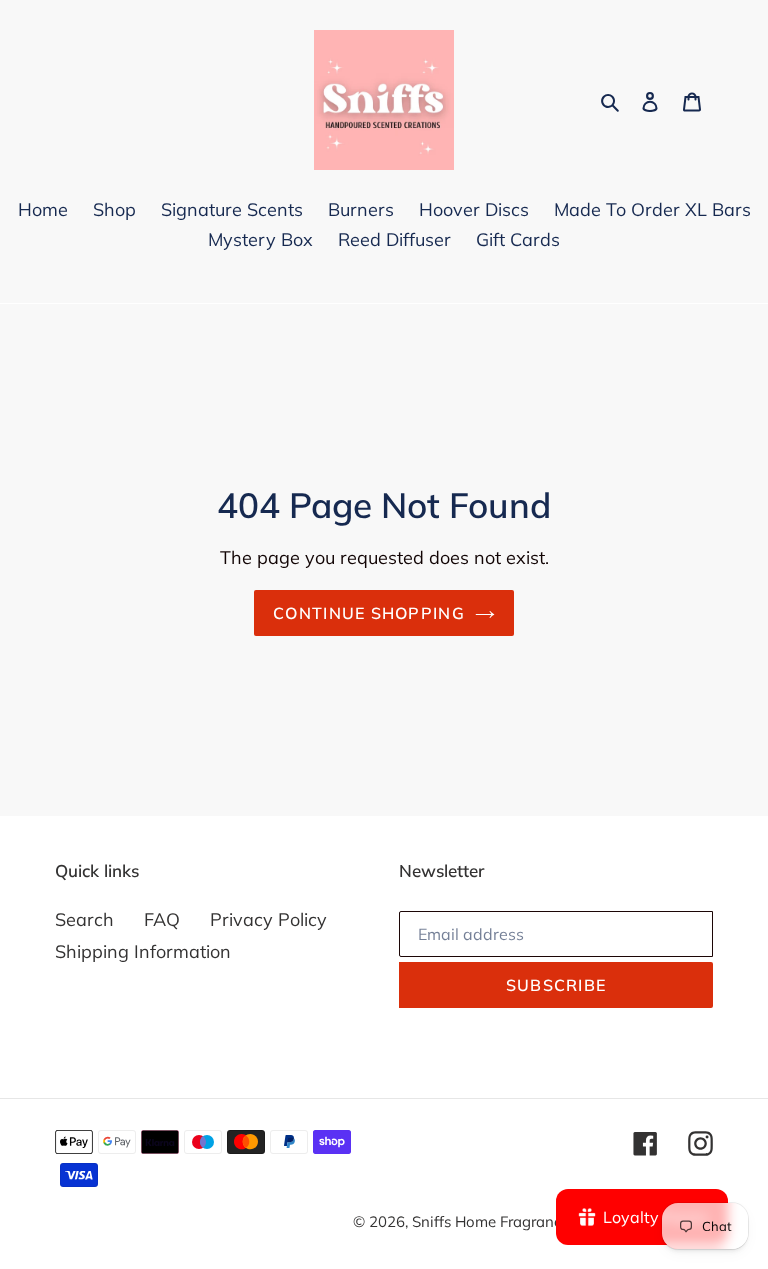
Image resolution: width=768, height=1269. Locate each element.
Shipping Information (143, 951)
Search (84, 919)
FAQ (162, 919)
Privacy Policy (268, 919)
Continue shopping (369, 613)
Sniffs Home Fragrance (492, 1221)
